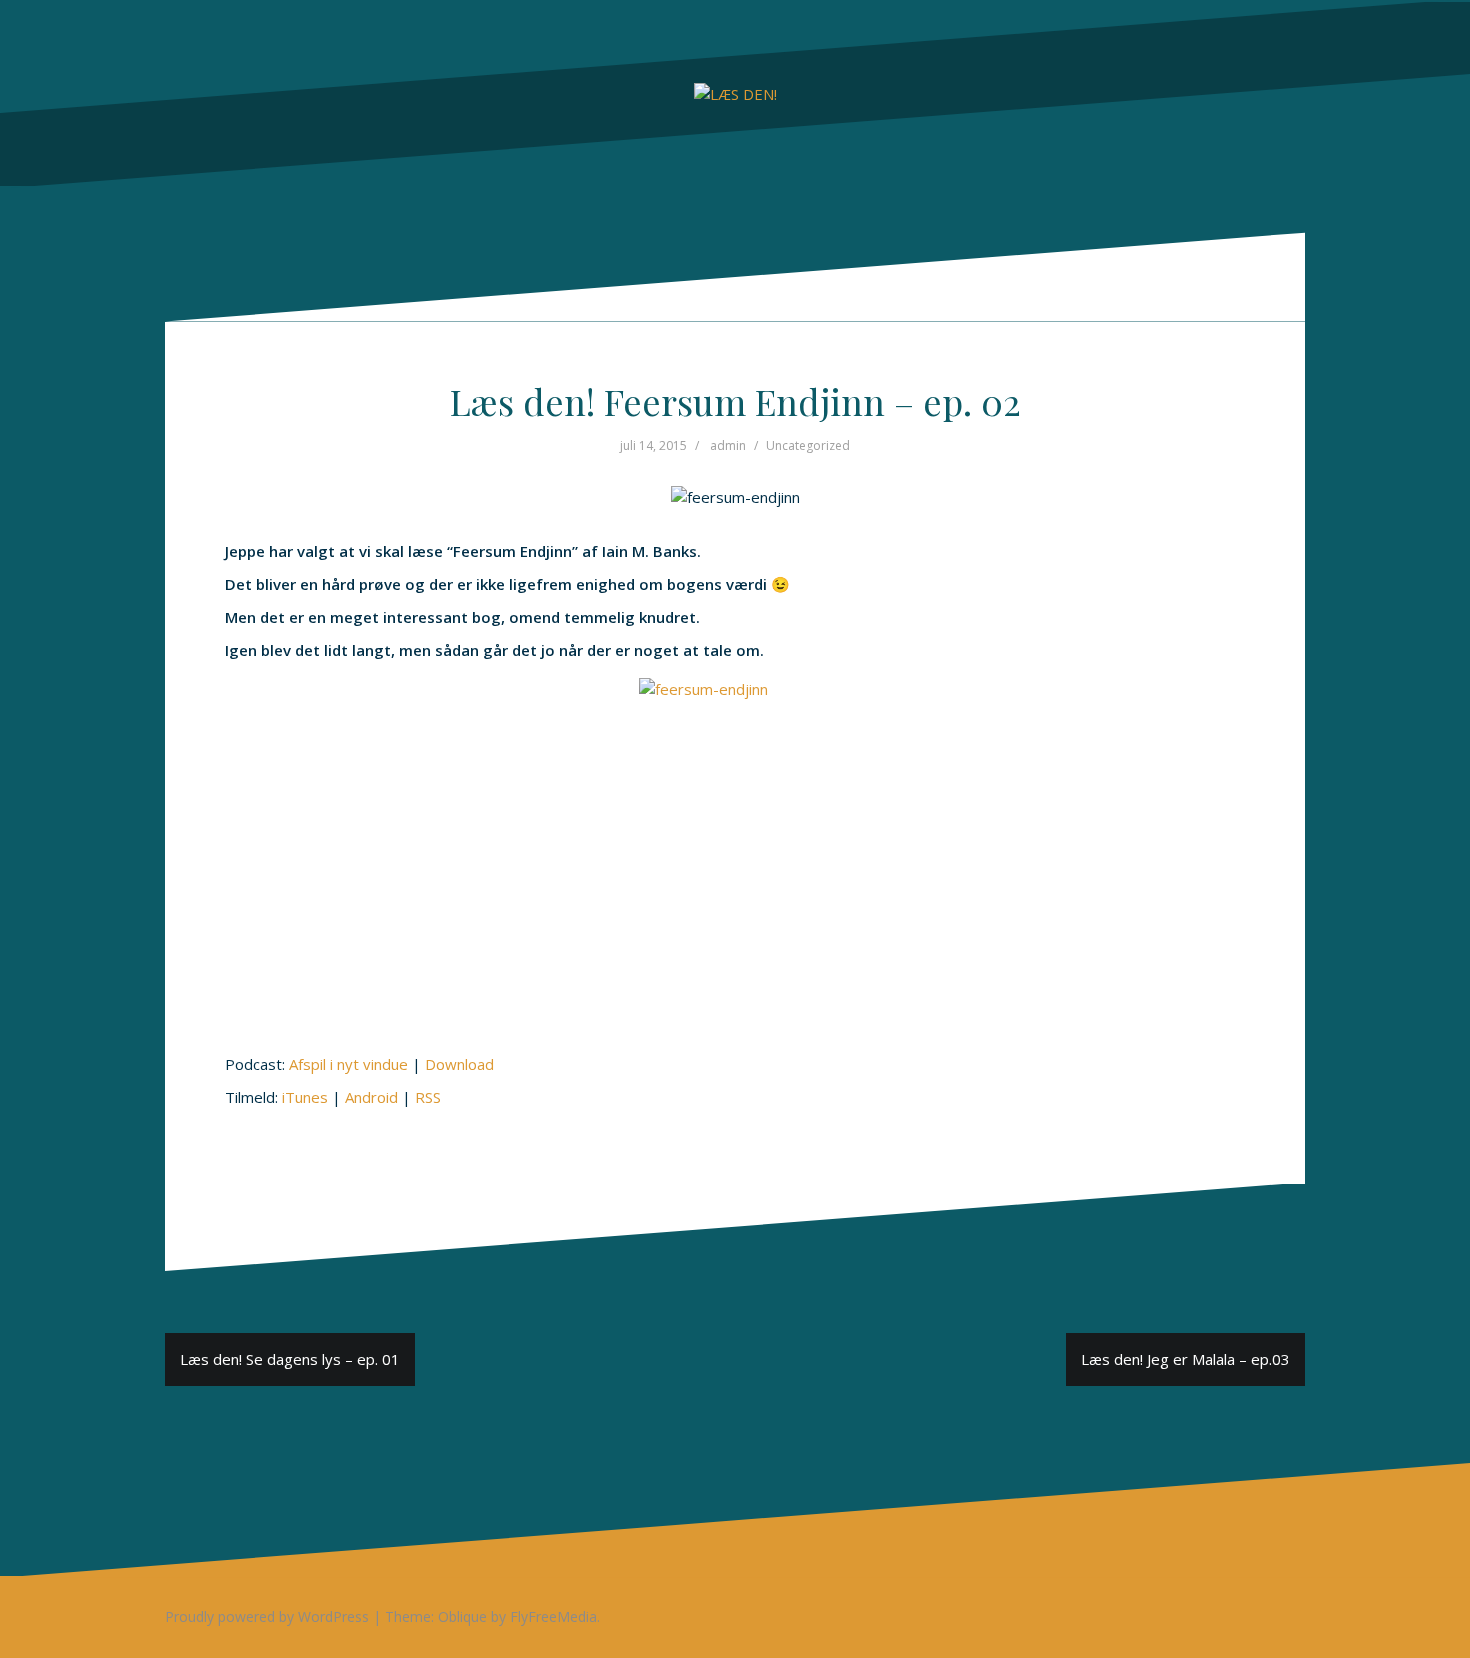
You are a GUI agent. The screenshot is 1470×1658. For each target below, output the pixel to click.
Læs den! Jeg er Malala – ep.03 (1185, 1359)
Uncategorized (808, 445)
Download (459, 1064)
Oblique (462, 1616)
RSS (428, 1097)
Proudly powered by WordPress (267, 1616)
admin (728, 445)
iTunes (305, 1097)
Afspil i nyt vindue (348, 1064)
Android (371, 1097)
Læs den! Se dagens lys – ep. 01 (290, 1359)
